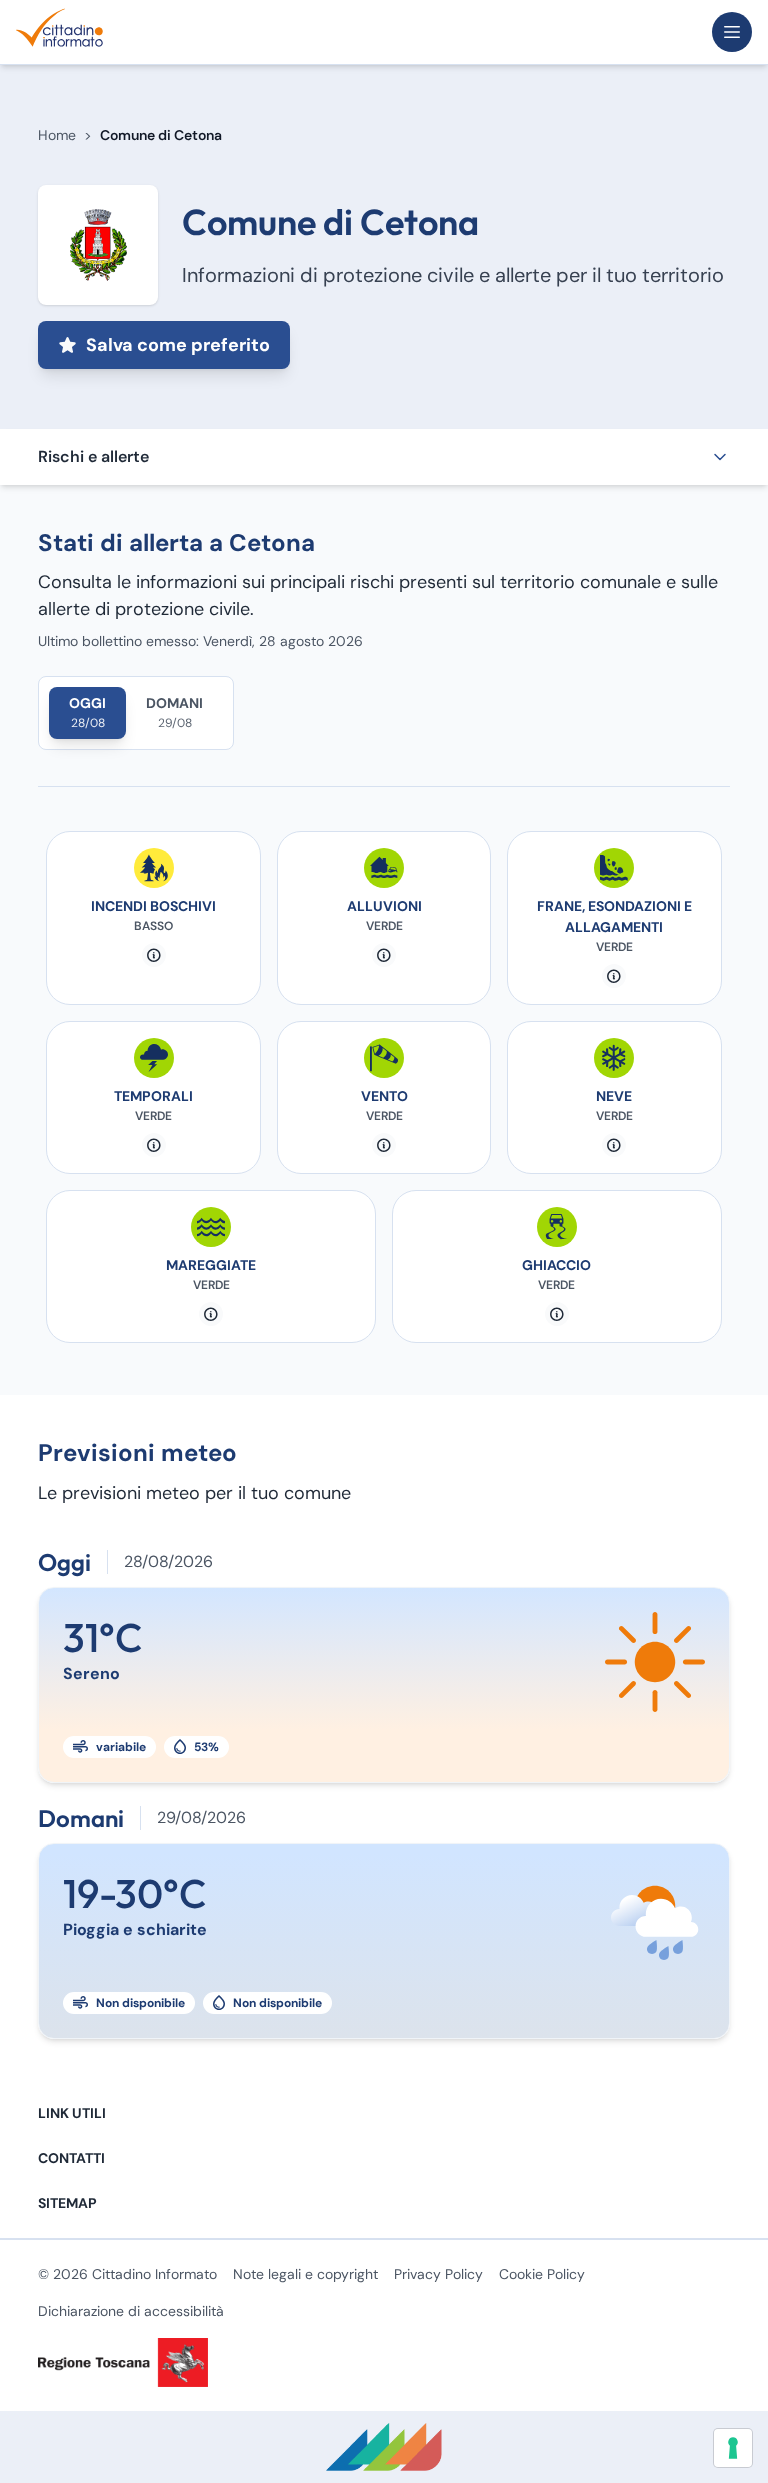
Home (57, 135)
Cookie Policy (542, 2274)
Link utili (72, 2113)
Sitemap (67, 2203)
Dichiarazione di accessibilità (131, 2311)
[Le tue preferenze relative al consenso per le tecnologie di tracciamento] (733, 2448)
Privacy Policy (438, 2274)
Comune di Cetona (161, 135)
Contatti (71, 2158)
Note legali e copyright (305, 2274)
